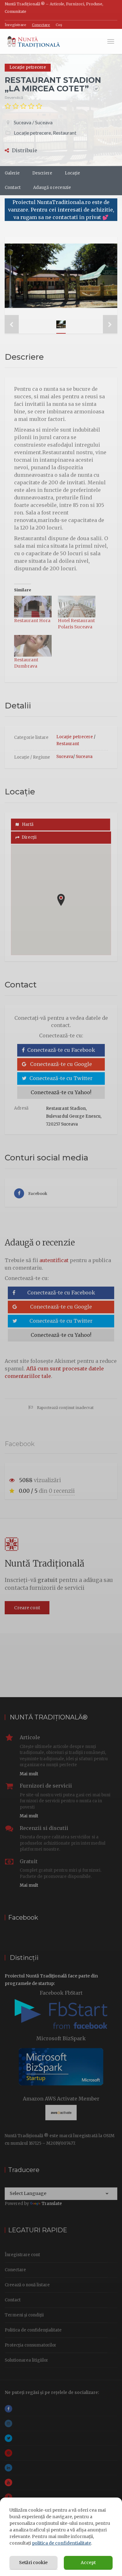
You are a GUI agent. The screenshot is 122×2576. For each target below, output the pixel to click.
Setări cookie (33, 2563)
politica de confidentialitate (61, 2543)
